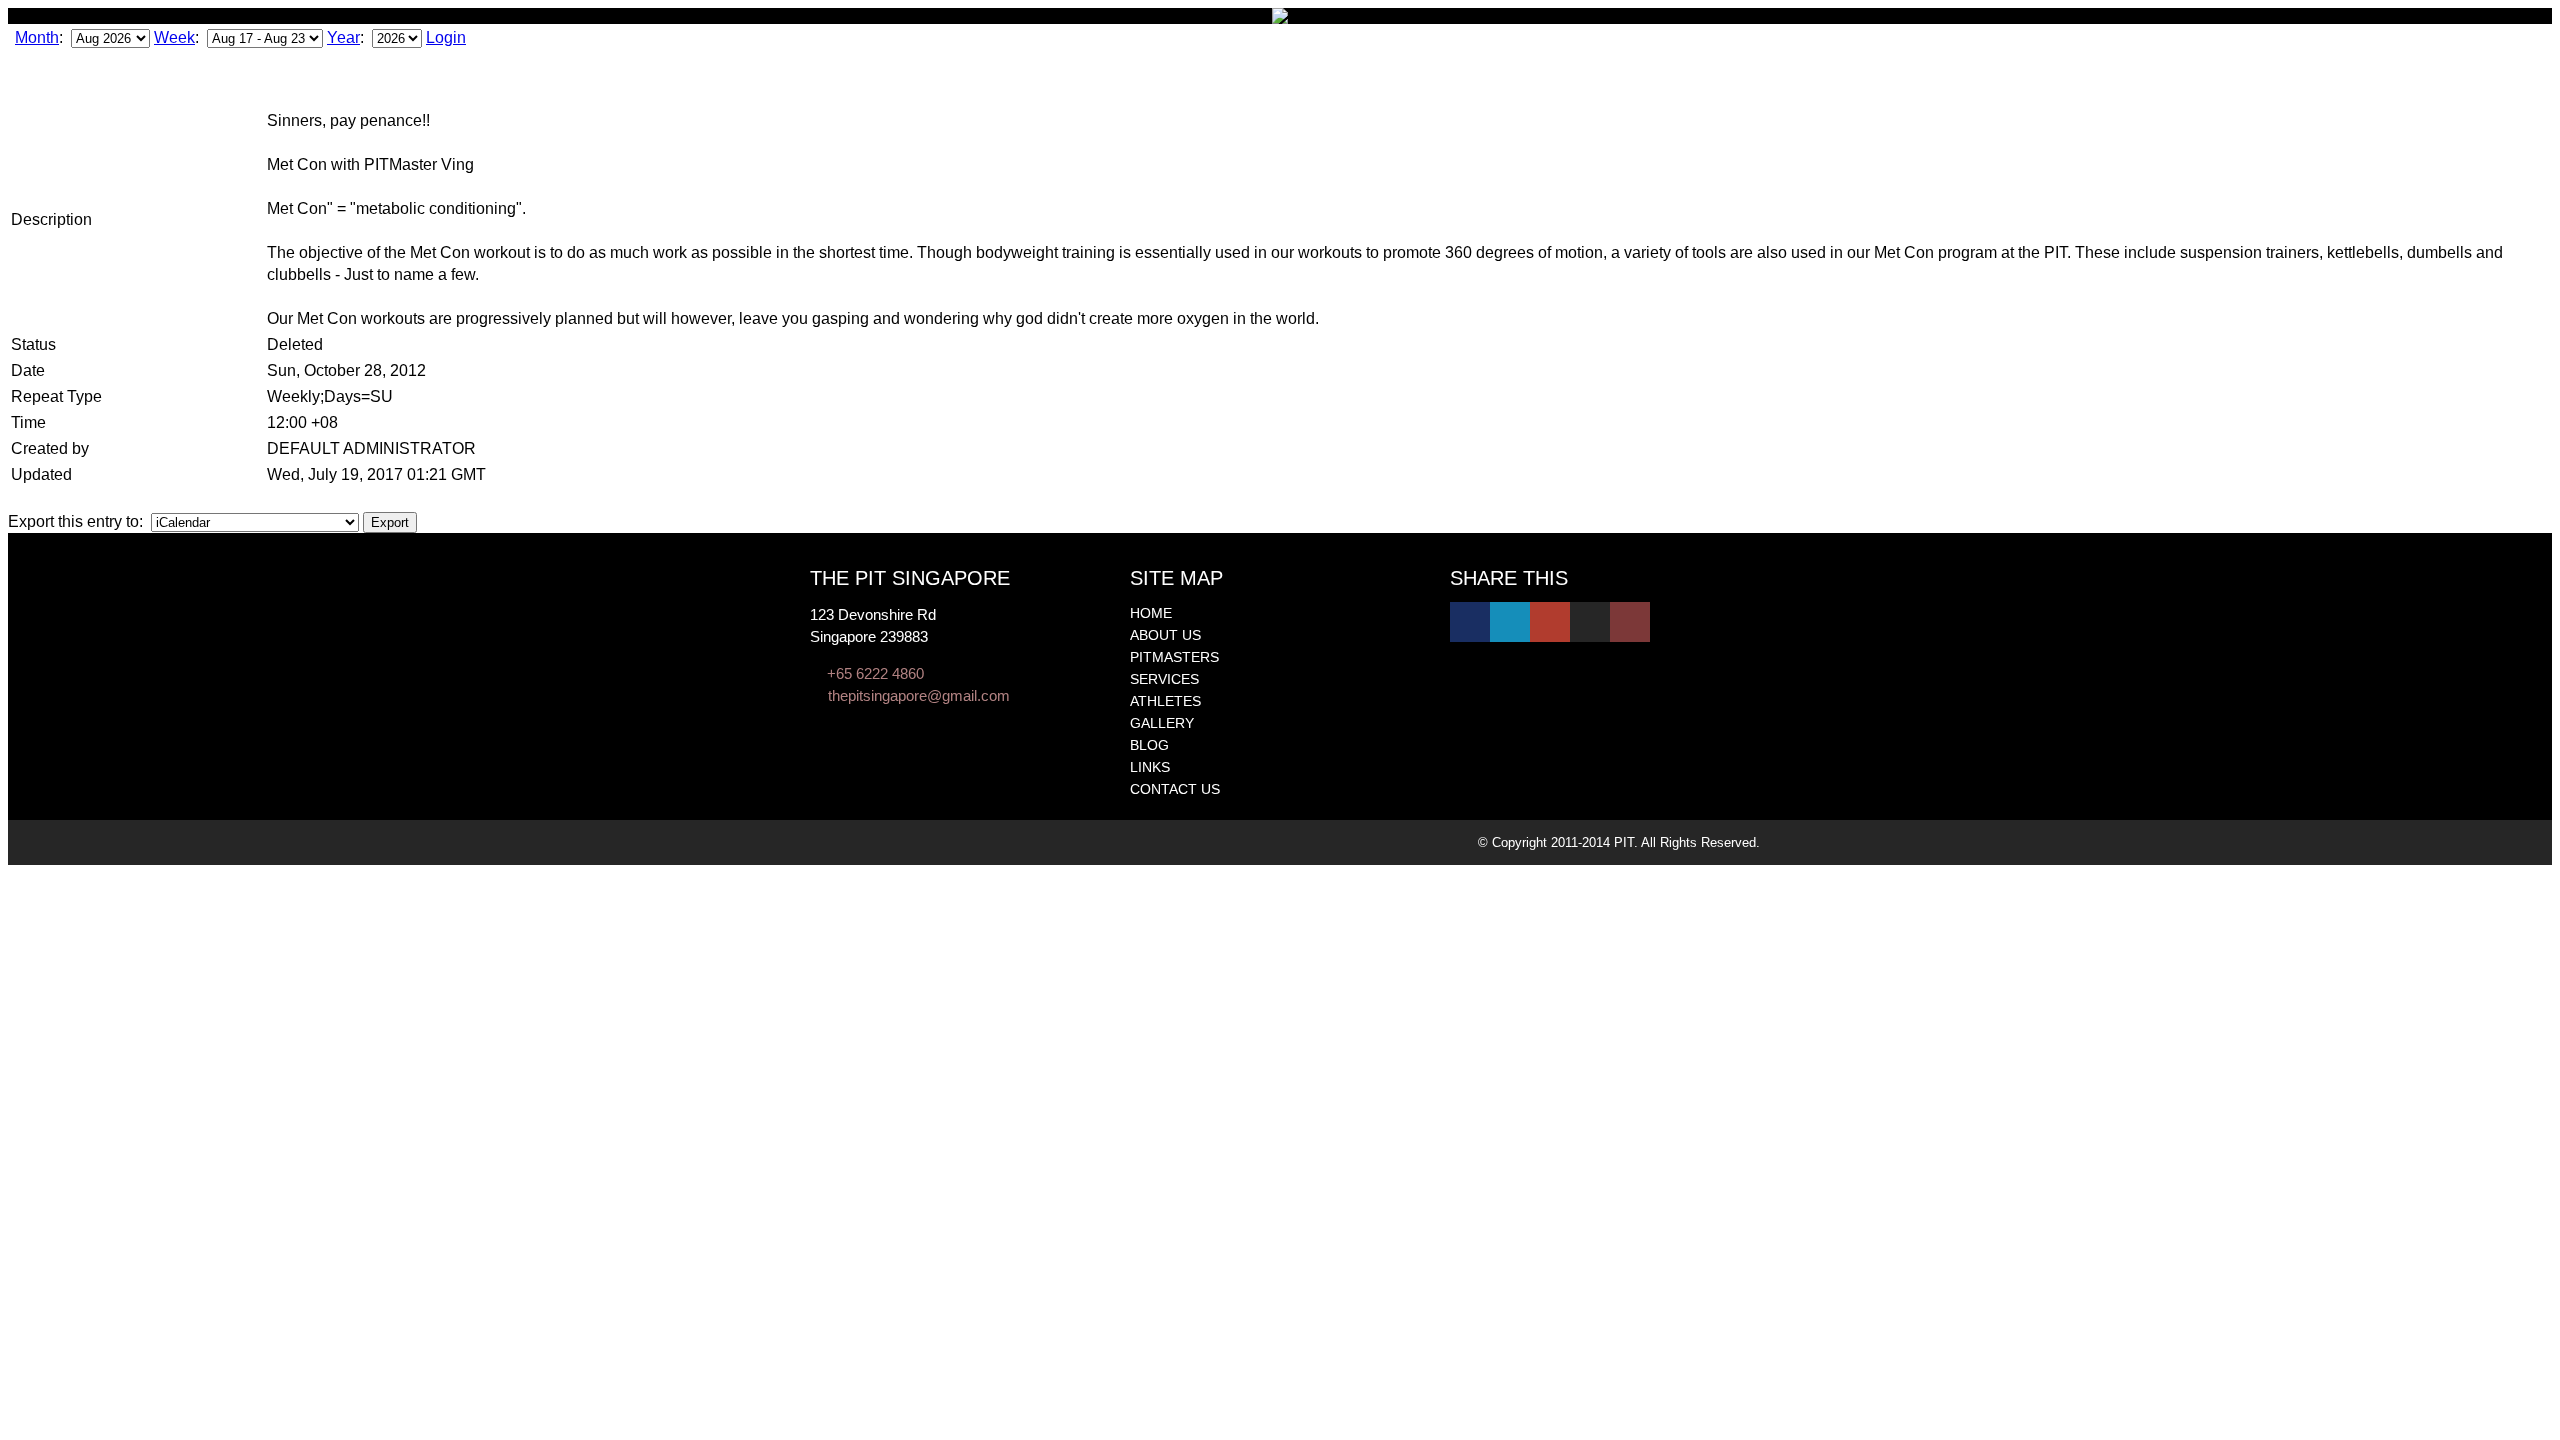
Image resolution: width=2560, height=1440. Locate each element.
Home (1151, 613)
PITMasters (1174, 657)
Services (1164, 679)
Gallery (1162, 723)
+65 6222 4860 (875, 673)
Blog (1149, 745)
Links (1150, 767)
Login (446, 37)
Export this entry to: (77, 521)
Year (343, 37)
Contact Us (1175, 789)
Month (37, 37)
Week (174, 37)
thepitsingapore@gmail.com (919, 695)
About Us (1165, 635)
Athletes (1165, 701)
